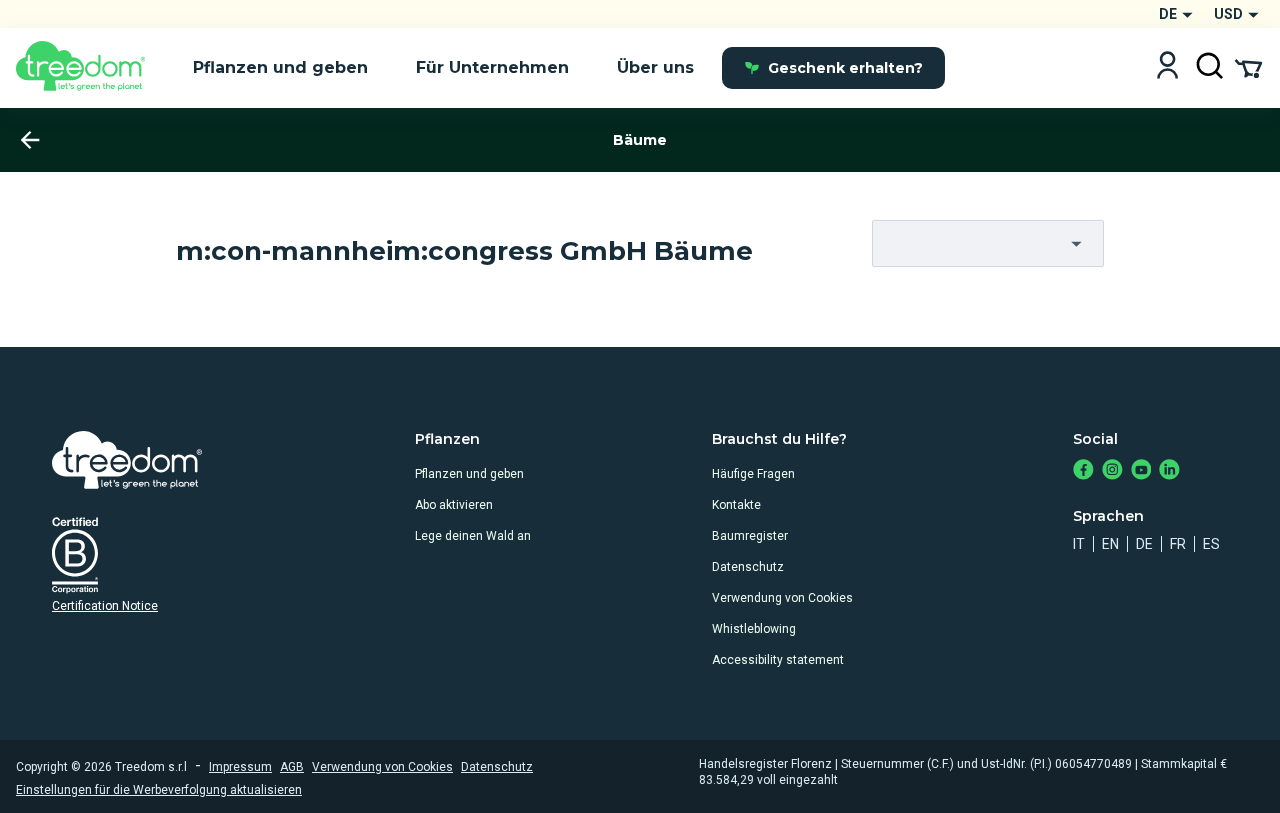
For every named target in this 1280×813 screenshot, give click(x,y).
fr (1178, 544)
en (1110, 544)
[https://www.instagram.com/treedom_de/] (1112, 471)
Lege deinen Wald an (473, 536)
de (1144, 544)
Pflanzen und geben (469, 474)
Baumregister (750, 536)
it (1079, 544)
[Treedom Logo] (88, 68)
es (1211, 544)
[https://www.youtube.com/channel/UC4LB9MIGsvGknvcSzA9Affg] (1141, 471)
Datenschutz (748, 567)
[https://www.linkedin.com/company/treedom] (1169, 471)
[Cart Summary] (1248, 67)
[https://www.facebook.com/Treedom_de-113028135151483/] (1083, 471)
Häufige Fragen (753, 474)
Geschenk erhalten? (845, 68)
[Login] (1167, 67)
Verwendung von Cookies (782, 598)
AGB (292, 767)
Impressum (240, 767)
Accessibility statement (778, 660)
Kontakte (736, 505)
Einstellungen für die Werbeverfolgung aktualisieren (159, 790)
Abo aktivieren (454, 505)
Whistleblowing (754, 629)
